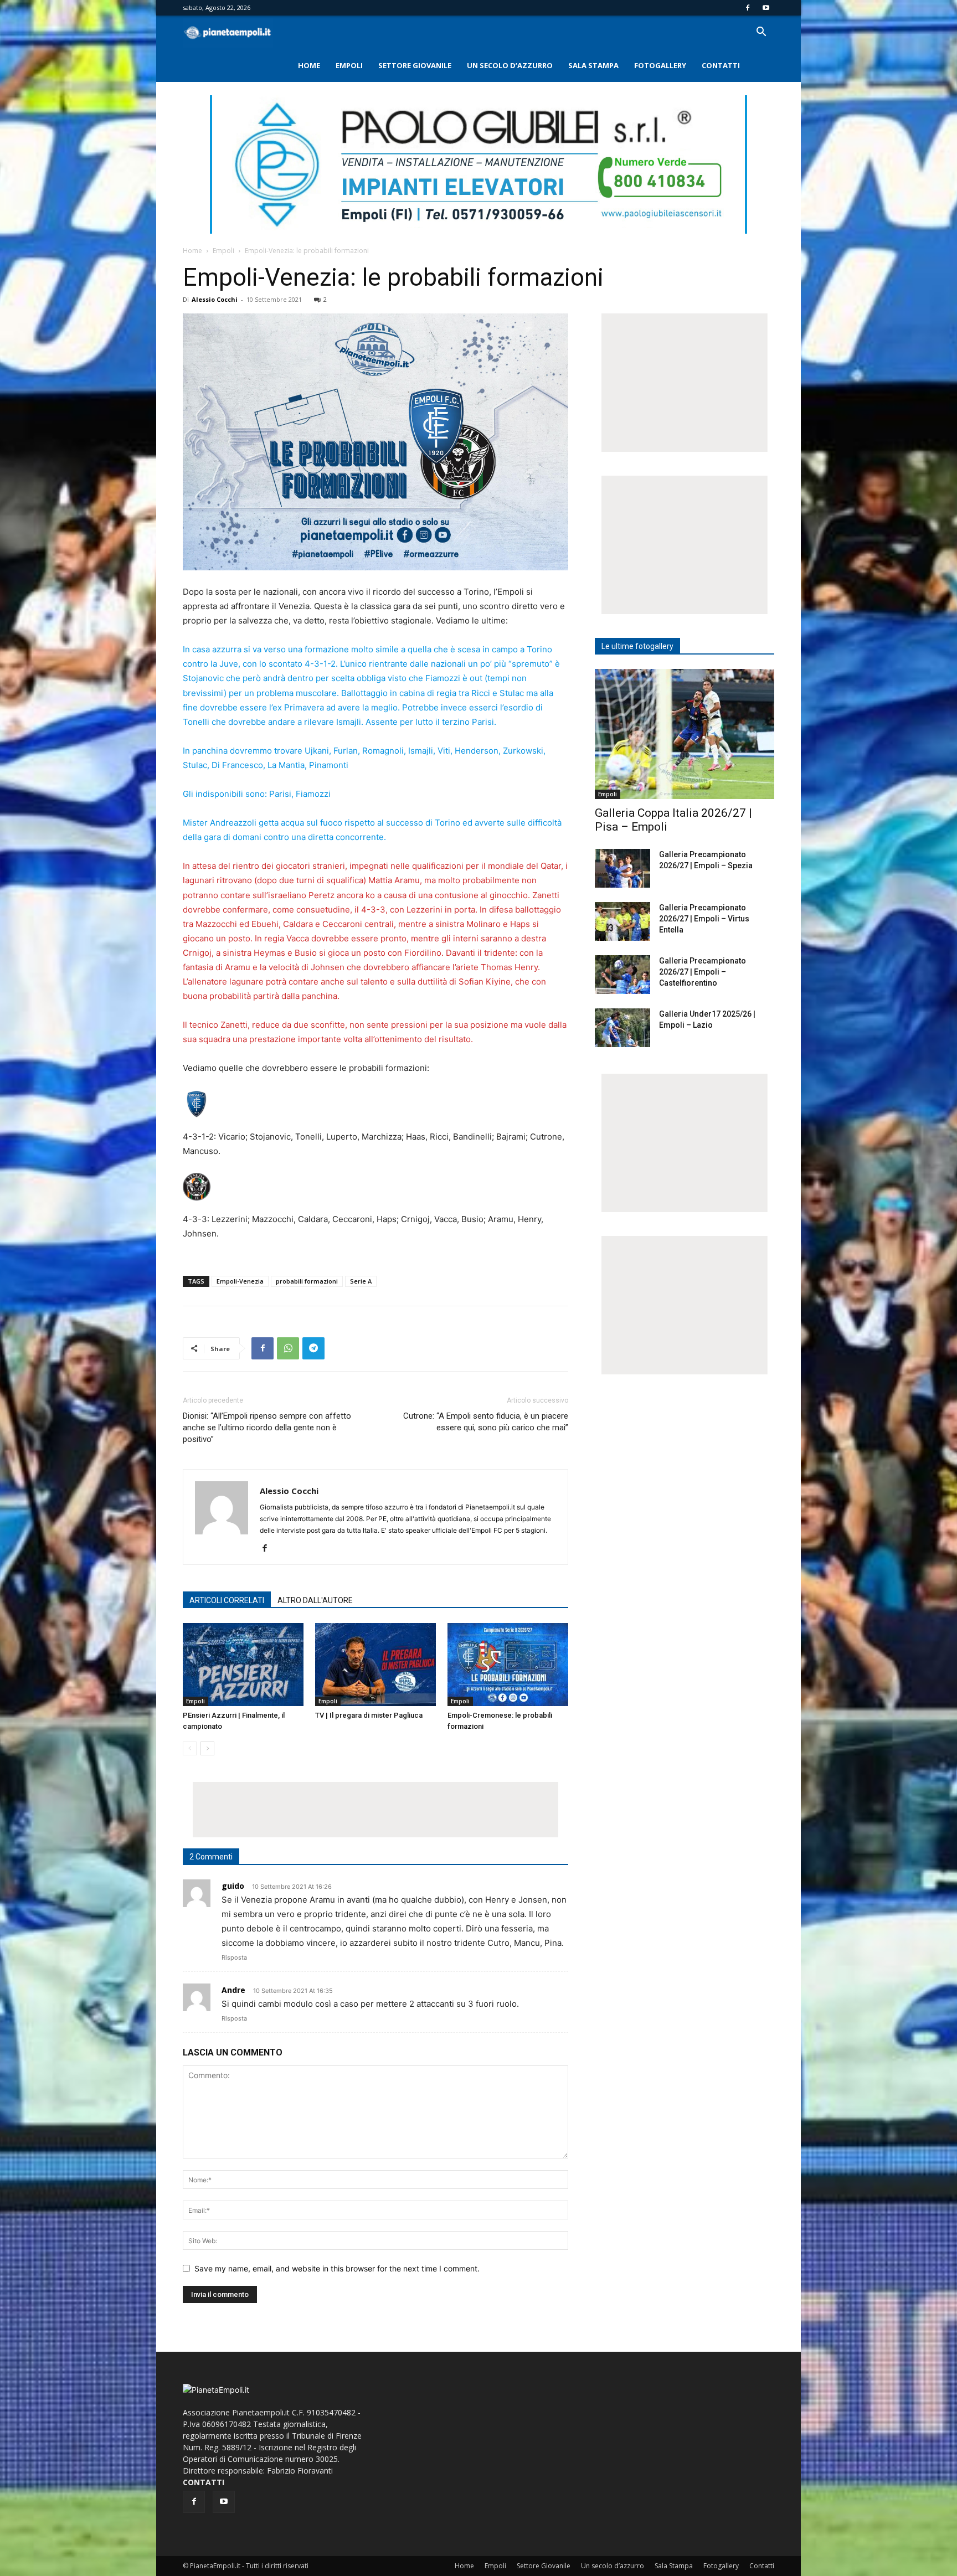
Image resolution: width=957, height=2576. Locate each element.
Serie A (361, 1281)
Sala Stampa (593, 65)
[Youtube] (766, 8)
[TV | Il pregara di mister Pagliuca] (375, 1665)
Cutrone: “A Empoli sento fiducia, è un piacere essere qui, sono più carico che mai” (486, 1422)
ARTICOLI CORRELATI (227, 1600)
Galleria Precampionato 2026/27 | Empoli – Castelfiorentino (703, 972)
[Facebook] (748, 8)
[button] (761, 33)
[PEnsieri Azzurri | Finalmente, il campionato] (243, 1665)
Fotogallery (660, 65)
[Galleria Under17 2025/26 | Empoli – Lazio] (622, 1028)
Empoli (349, 65)
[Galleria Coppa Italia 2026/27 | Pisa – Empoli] (685, 734)
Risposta (234, 1957)
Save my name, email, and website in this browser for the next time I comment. (337, 2268)
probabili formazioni (307, 1281)
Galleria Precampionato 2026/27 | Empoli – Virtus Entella (704, 919)
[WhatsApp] (288, 1348)
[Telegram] (313, 1348)
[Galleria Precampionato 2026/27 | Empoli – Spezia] (622, 868)
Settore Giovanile (415, 65)
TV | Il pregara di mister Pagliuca (369, 1715)
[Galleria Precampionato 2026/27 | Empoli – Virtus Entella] (622, 921)
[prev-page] (190, 1748)
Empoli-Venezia (240, 1281)
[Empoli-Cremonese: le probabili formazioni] (508, 1665)
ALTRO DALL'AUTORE (315, 1600)
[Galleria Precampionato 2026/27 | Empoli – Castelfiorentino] (622, 975)
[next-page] (207, 1748)
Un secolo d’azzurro (510, 65)
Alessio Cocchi (215, 299)
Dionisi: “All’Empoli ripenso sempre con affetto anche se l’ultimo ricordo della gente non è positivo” (267, 1428)
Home (309, 65)
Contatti (721, 65)
